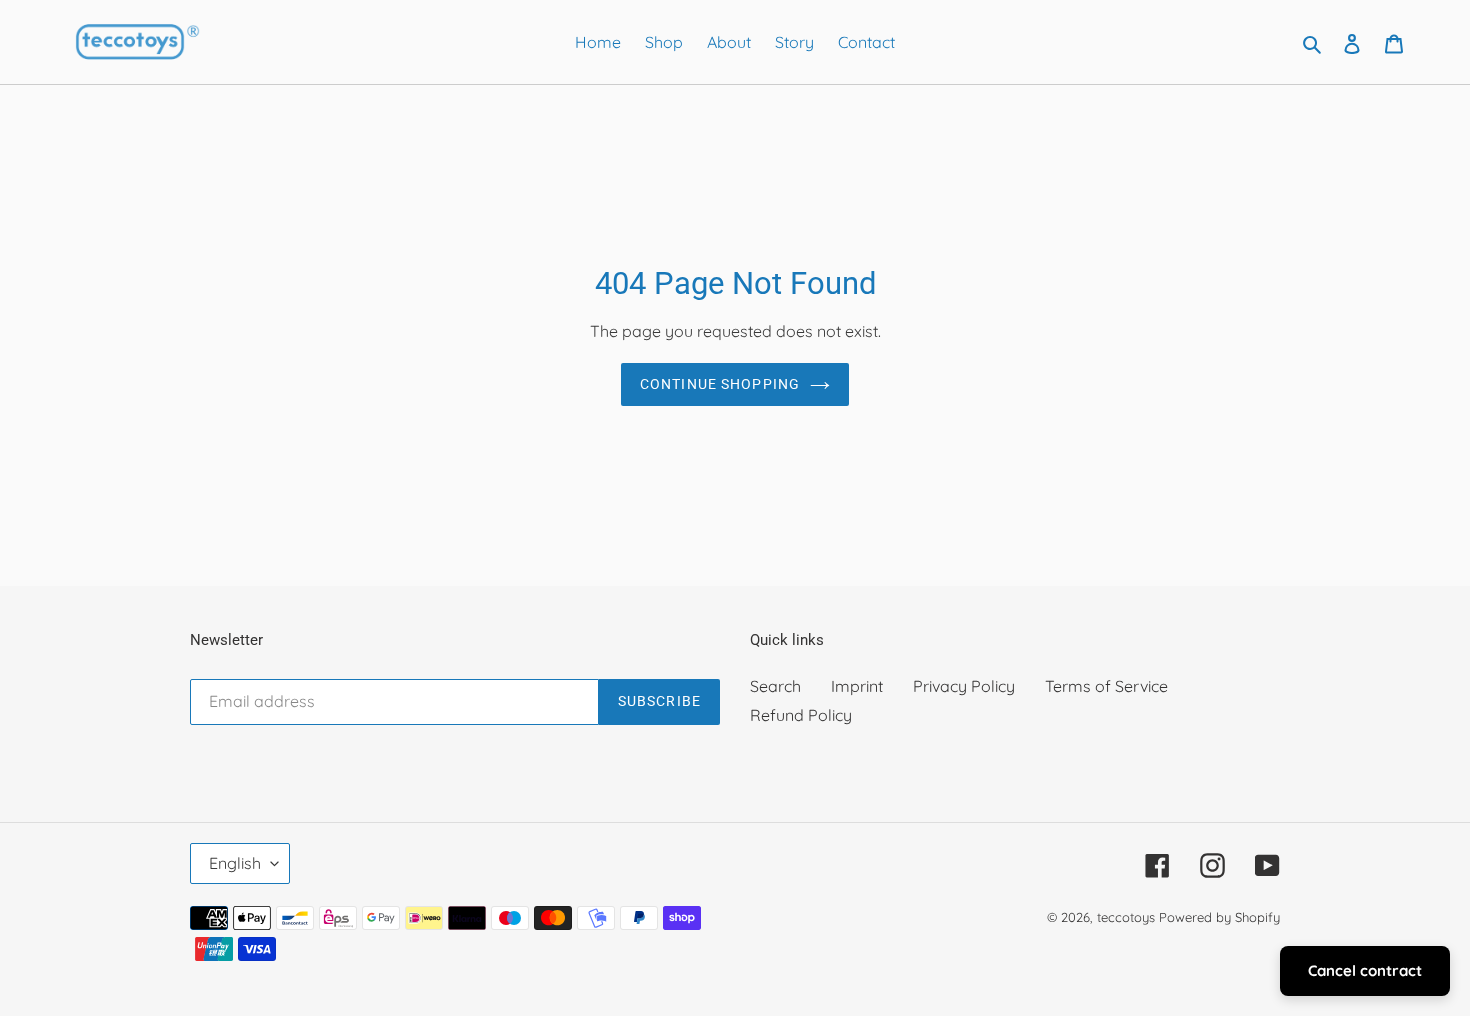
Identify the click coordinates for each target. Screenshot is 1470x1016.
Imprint (857, 686)
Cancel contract (1365, 970)
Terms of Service (1106, 686)
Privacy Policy (964, 686)
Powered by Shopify (1219, 917)
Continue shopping (720, 384)
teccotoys (1126, 917)
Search (775, 686)
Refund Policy (801, 715)
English (235, 863)
